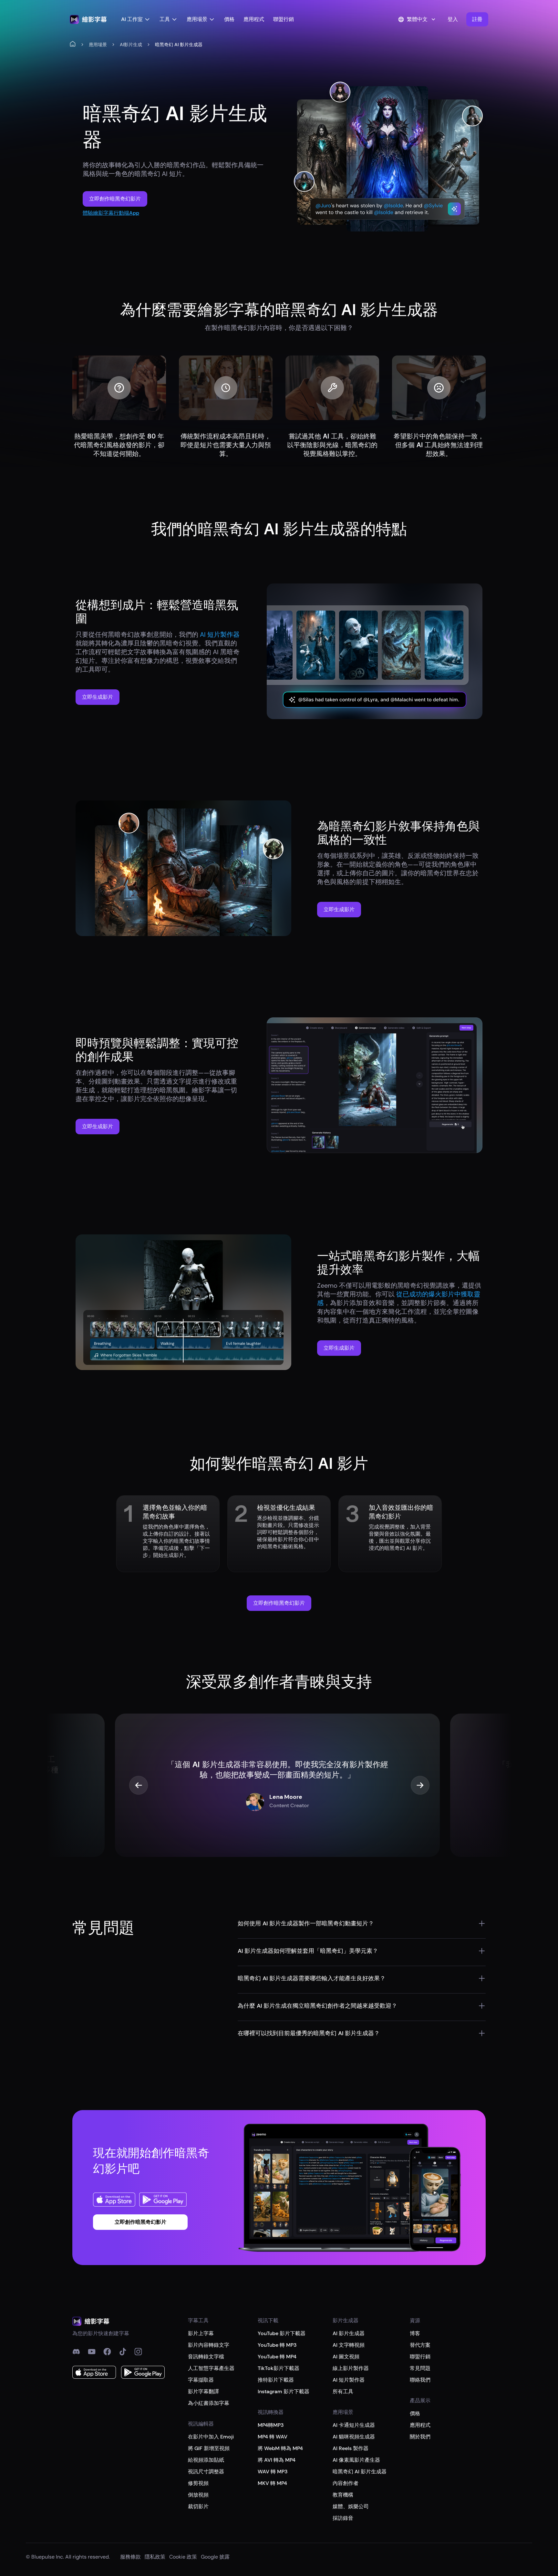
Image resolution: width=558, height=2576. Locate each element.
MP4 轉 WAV (273, 2437)
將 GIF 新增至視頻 (209, 2448)
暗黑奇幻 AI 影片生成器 (360, 2472)
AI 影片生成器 (349, 2333)
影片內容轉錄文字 (209, 2345)
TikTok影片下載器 (279, 2368)
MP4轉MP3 (271, 2425)
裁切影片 (198, 2506)
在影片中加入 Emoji (211, 2437)
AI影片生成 (131, 45)
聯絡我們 (420, 2380)
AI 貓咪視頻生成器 (354, 2437)
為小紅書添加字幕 (209, 2403)
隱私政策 (155, 2557)
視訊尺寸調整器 (206, 2472)
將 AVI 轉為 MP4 (277, 2460)
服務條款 (130, 2557)
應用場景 (197, 19)
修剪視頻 (198, 2483)
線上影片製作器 (351, 2368)
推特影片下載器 (276, 2380)
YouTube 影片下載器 (282, 2333)
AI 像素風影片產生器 (356, 2460)
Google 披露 (215, 2557)
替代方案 (420, 2345)
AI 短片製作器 (349, 2380)
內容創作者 (346, 2483)
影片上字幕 (201, 2333)
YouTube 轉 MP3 (277, 2345)
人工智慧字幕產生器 (211, 2368)
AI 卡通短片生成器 (354, 2425)
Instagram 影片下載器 (284, 2391)
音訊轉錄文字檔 (206, 2357)
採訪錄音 (343, 2518)
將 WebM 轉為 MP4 (280, 2448)
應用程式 (254, 19)
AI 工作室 (132, 19)
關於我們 (420, 2437)
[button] (477, 19)
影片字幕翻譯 (203, 2391)
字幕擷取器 (201, 2380)
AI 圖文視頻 (346, 2357)
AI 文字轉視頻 (349, 2345)
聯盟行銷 (284, 19)
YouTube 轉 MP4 (277, 2357)
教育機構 (343, 2495)
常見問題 (420, 2368)
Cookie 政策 (183, 2557)
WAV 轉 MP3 (273, 2472)
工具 (165, 19)
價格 (229, 19)
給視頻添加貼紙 (206, 2460)
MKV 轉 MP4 (272, 2483)
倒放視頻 (198, 2495)
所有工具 (343, 2391)
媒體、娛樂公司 (351, 2506)
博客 (415, 2333)
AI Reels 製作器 (351, 2448)
